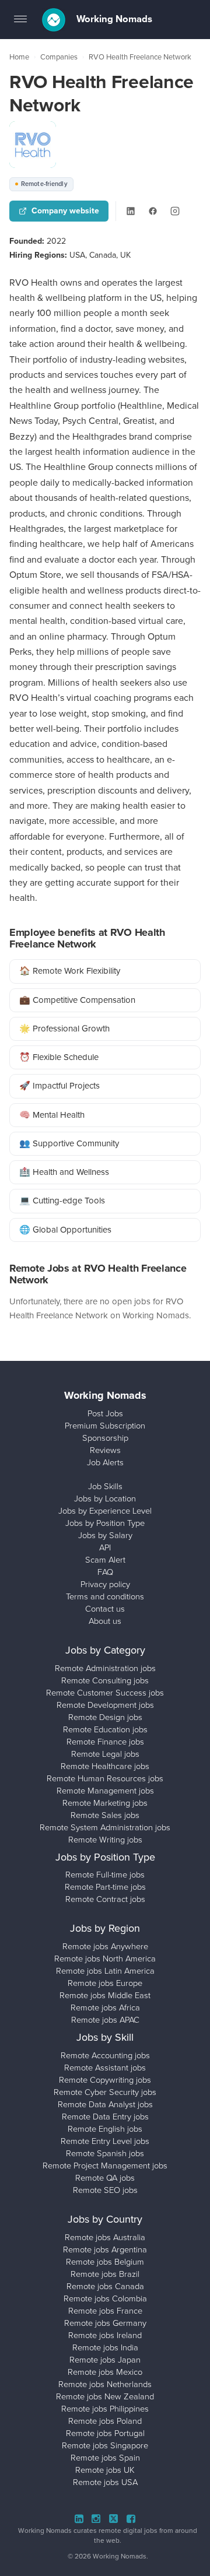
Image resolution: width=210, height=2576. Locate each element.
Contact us (105, 1609)
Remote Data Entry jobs (105, 2117)
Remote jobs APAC (105, 2020)
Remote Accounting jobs (105, 2055)
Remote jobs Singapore (105, 2445)
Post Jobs (105, 1413)
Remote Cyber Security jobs (105, 2092)
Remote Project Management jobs (105, 2166)
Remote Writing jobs (105, 1840)
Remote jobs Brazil (105, 2274)
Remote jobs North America (105, 1959)
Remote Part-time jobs (105, 1887)
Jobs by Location (105, 1498)
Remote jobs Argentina (105, 2249)
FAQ (105, 1572)
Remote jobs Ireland (105, 2335)
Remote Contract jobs (105, 1899)
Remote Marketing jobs (105, 1803)
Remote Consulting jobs (105, 1680)
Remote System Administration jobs (105, 1827)
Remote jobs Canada (105, 2286)
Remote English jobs (105, 2129)
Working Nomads (113, 19)
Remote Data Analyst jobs (105, 2104)
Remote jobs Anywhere (105, 1946)
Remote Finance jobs (105, 1742)
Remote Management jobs (105, 1791)
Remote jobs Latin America (105, 1971)
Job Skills (105, 1486)
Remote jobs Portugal (105, 2433)
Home (19, 57)
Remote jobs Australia (105, 2237)
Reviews (105, 1450)
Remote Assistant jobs (105, 2068)
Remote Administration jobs (105, 1668)
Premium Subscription (105, 1426)
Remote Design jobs (105, 1717)
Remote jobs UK (105, 2470)
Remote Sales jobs (105, 1815)
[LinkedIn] (131, 211)
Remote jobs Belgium (105, 2262)
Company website (65, 211)
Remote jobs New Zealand (105, 2396)
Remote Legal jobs (105, 1754)
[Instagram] (175, 211)
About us (105, 1621)
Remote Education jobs (105, 1729)
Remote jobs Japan (105, 2360)
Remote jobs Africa (105, 2008)
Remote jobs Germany (105, 2323)
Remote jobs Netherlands (105, 2384)
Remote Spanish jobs (105, 2153)
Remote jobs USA (105, 2482)
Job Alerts (105, 1462)
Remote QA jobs (105, 2178)
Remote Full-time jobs (105, 1875)
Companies (59, 57)
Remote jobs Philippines (105, 2409)
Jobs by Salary (105, 1535)
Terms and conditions (105, 1596)
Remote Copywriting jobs (105, 2080)
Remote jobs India (105, 2347)
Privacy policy (105, 1584)
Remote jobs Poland (105, 2421)
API (105, 1547)
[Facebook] (153, 211)
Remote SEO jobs (105, 2190)
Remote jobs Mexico (105, 2372)
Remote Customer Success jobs (105, 1693)
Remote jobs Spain (105, 2458)
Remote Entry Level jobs (105, 2141)
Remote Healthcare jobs (105, 1766)
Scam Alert (105, 1560)
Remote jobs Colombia (105, 2298)
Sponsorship (105, 1438)
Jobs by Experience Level (105, 1511)
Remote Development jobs (105, 1705)
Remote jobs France (105, 2311)
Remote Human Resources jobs (105, 1778)
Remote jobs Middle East (105, 1995)
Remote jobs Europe (105, 1983)
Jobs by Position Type (105, 1523)
